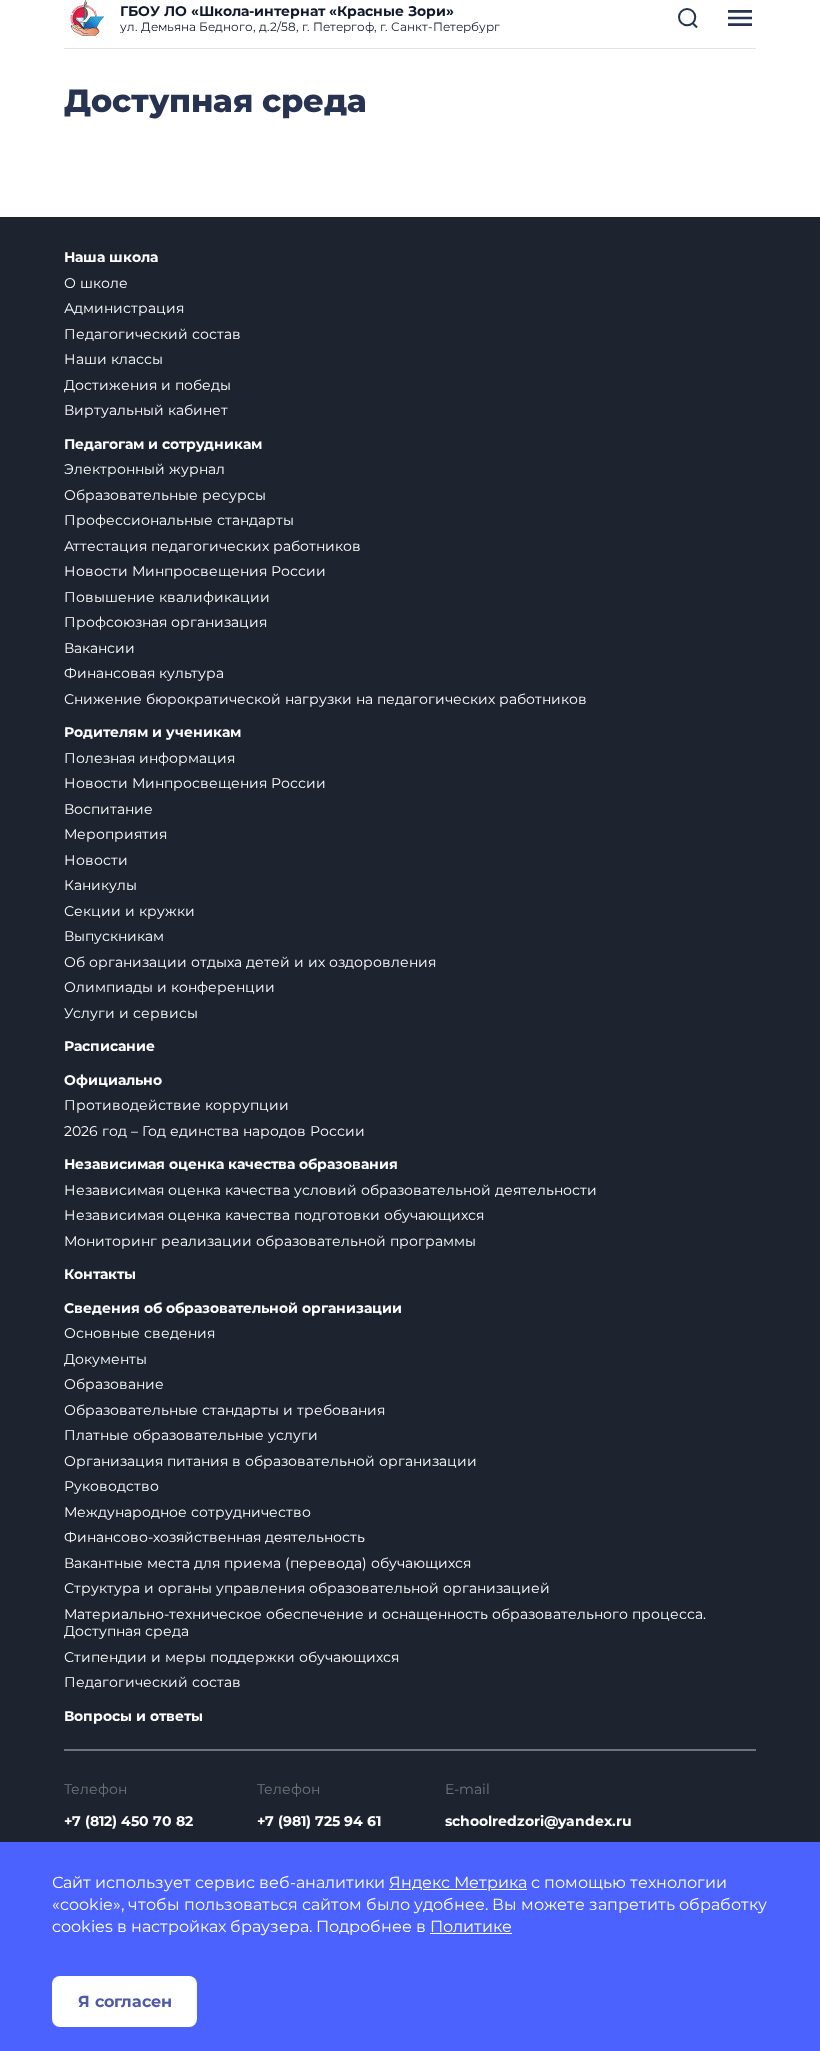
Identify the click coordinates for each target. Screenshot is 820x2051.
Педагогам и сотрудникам (163, 444)
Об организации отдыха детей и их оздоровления (250, 962)
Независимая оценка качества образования (231, 1164)
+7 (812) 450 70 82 (128, 1821)
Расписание (109, 1046)
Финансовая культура (144, 673)
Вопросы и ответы (133, 1716)
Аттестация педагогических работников (212, 546)
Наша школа (111, 257)
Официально (113, 1080)
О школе (96, 283)
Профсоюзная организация (165, 622)
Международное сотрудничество (187, 1512)
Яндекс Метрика (458, 1882)
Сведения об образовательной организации (233, 1308)
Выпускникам (114, 936)
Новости (96, 860)
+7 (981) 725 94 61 (319, 1821)
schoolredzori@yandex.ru (538, 1821)
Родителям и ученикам (152, 732)
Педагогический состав (152, 334)
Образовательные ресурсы (165, 495)
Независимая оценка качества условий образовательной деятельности (330, 1190)
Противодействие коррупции (176, 1105)
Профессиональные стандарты (179, 520)
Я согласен (125, 2001)
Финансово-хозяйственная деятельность (214, 1537)
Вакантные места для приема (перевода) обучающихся (267, 1563)
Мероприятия (115, 834)
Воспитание (108, 809)
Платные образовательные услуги (191, 1435)
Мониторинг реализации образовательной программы (270, 1241)
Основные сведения (139, 1333)
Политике (471, 1926)
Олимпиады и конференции (169, 987)
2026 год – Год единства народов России (214, 1131)
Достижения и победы (147, 385)
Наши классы (113, 359)
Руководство (111, 1486)
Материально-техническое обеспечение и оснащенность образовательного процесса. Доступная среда (385, 1623)
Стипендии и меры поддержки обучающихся (231, 1657)
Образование (114, 1384)
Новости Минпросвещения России (195, 571)
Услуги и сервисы (131, 1013)
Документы (105, 1359)
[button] (688, 18)
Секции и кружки (129, 911)
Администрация (124, 308)
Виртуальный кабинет (146, 410)
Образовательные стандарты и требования (224, 1410)
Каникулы (100, 885)
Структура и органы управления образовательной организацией (307, 1588)
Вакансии (99, 648)
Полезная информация (149, 758)
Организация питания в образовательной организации (270, 1461)
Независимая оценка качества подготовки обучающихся (274, 1215)
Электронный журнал (144, 469)
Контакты (100, 1274)
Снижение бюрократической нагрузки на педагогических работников (325, 699)
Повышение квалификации (167, 597)
